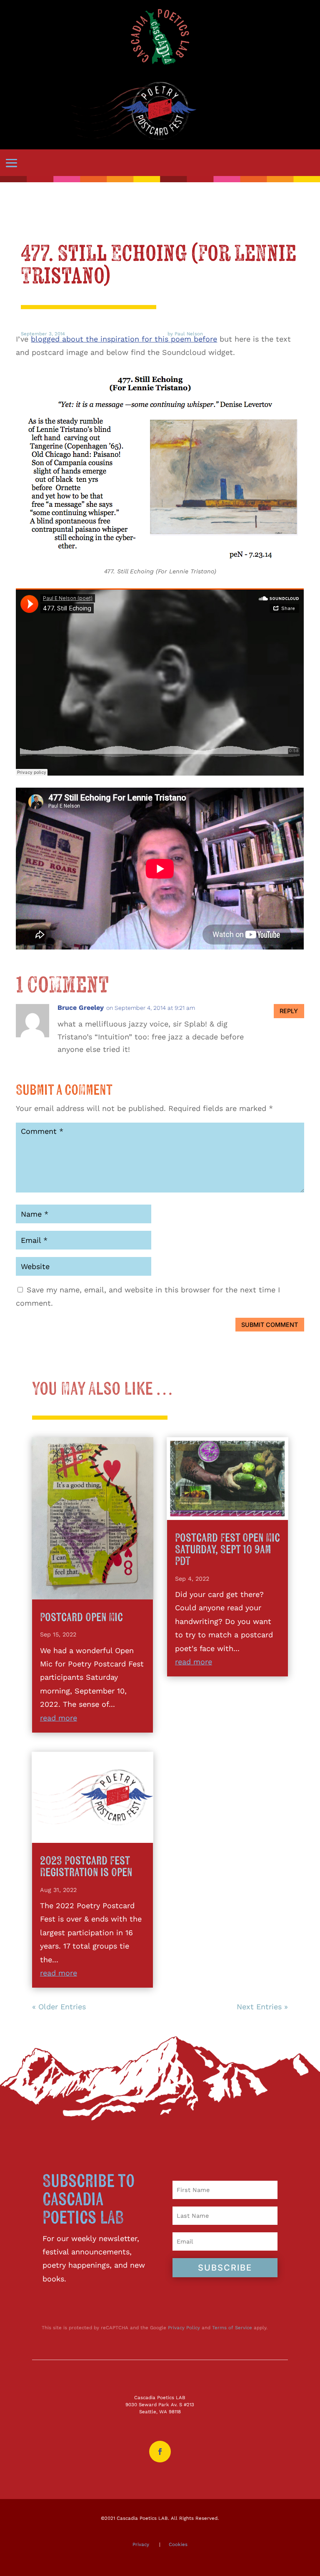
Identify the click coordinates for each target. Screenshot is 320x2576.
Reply (289, 1011)
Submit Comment (270, 1325)
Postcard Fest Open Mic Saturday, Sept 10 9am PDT (227, 1550)
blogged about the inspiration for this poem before (124, 339)
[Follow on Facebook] (160, 2452)
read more (59, 1718)
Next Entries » (262, 2007)
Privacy (141, 2544)
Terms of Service (232, 2328)
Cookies (178, 2544)
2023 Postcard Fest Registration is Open (86, 1867)
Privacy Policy (184, 2328)
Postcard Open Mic (81, 1618)
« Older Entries (59, 2007)
